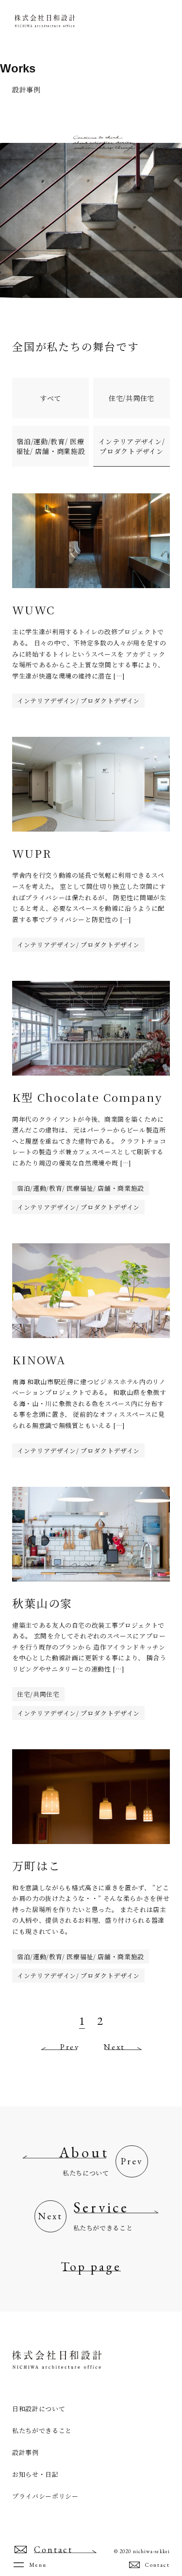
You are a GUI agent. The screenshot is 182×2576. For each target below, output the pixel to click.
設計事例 (25, 2452)
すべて (50, 398)
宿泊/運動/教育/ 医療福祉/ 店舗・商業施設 (51, 446)
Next (114, 2047)
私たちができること (42, 2430)
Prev (70, 2047)
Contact (157, 2565)
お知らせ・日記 (35, 2474)
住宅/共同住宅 (132, 398)
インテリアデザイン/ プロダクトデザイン (132, 446)
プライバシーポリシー (45, 2496)
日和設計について (39, 2409)
